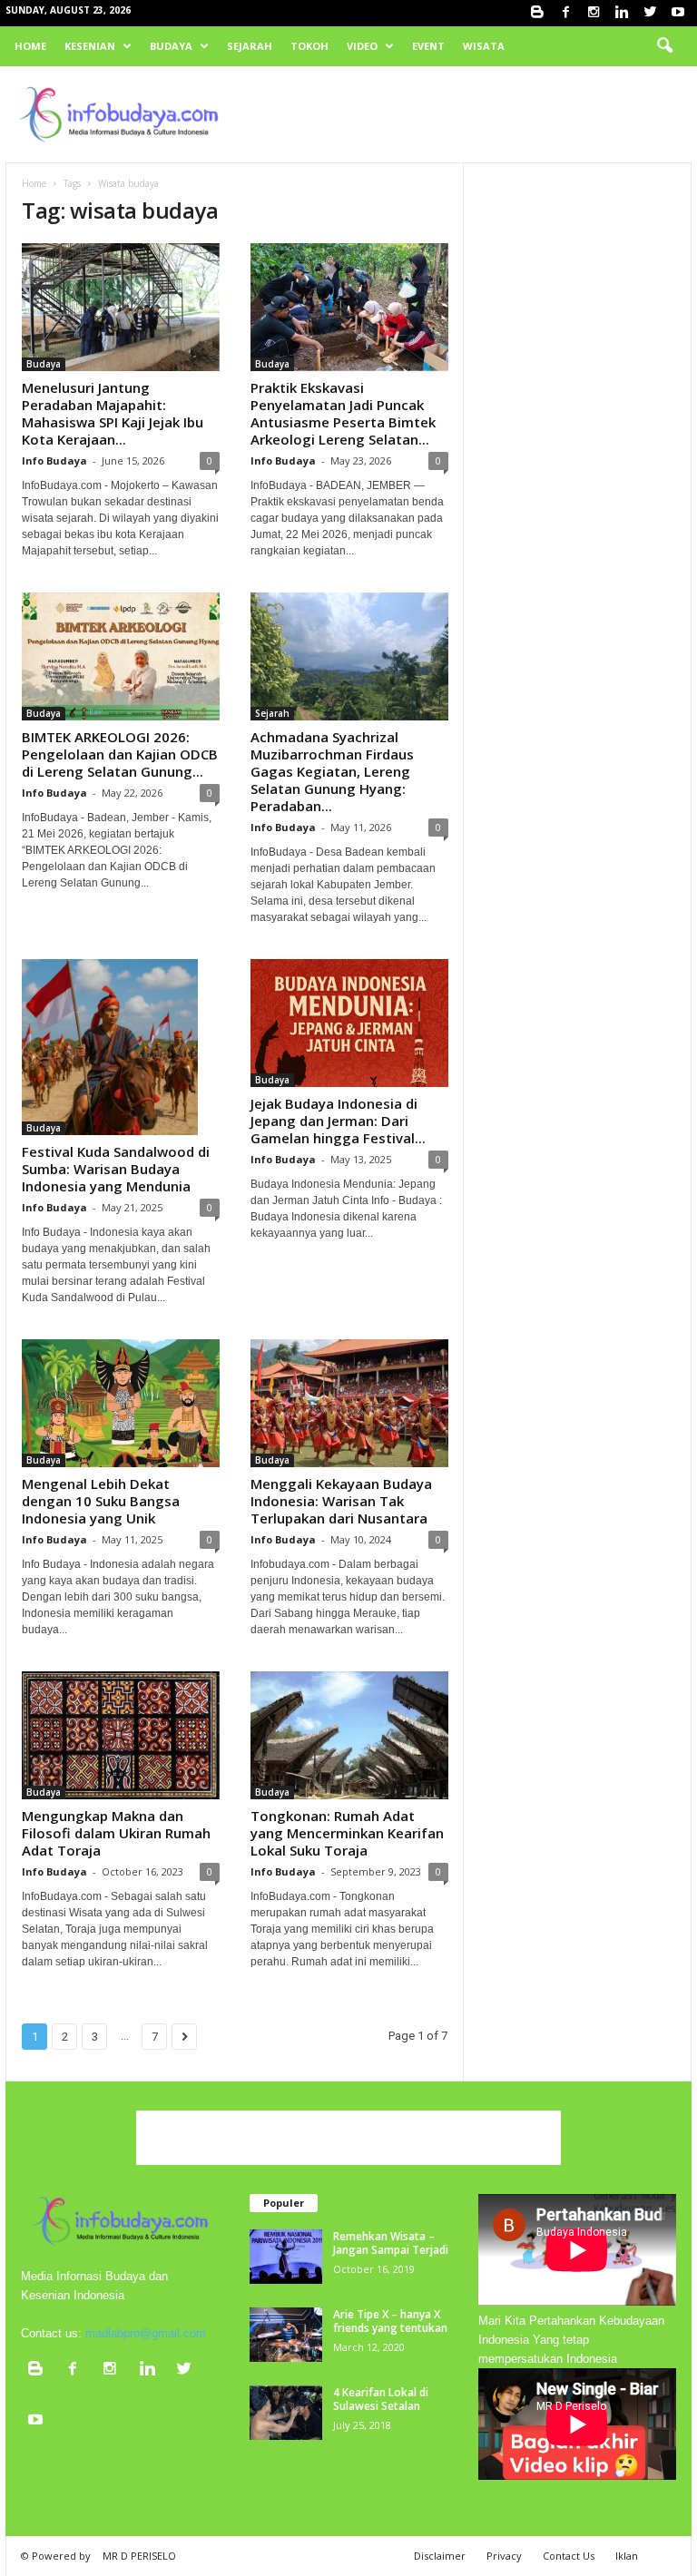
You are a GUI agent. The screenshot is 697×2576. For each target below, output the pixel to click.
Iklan (627, 2556)
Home (30, 46)
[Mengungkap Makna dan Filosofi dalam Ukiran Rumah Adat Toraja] (121, 1735)
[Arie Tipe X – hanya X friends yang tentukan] (286, 2335)
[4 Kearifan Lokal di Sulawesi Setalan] (286, 2413)
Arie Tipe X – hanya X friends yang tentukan (390, 2321)
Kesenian (90, 46)
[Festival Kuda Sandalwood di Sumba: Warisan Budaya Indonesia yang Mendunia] (121, 1047)
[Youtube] (678, 13)
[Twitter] (650, 13)
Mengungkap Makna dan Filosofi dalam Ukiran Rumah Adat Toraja (116, 1833)
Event (428, 46)
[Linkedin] (622, 13)
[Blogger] (537, 13)
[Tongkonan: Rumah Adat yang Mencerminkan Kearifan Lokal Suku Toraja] (349, 1735)
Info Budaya (54, 460)
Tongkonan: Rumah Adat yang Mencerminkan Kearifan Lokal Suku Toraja (347, 1833)
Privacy (504, 2556)
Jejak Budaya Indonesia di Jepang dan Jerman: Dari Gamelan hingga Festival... (338, 1121)
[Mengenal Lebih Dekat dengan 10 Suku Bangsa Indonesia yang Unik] (121, 1403)
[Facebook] (565, 13)
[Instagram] (594, 13)
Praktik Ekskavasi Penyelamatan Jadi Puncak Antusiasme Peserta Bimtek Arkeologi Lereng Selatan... (343, 413)
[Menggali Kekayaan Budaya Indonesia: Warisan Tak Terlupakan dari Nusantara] (349, 1403)
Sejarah (250, 46)
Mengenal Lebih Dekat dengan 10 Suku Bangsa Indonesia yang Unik (101, 1501)
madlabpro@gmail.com (146, 2333)
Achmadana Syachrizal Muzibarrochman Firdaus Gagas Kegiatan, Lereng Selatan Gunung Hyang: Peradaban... (332, 771)
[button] (664, 46)
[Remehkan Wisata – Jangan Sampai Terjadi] (286, 2257)
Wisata (484, 46)
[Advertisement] (461, 114)
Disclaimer (440, 2556)
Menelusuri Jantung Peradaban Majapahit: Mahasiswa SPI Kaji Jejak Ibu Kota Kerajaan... (113, 413)
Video (362, 46)
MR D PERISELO (139, 2556)
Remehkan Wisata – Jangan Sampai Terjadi (391, 2243)
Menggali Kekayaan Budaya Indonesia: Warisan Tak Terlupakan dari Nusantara (341, 1501)
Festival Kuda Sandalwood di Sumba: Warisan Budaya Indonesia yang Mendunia (116, 1169)
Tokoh (309, 46)
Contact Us (569, 2556)
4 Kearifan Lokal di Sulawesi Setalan (381, 2399)
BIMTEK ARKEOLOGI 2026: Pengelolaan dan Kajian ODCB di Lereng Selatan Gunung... (120, 754)
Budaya (171, 46)
